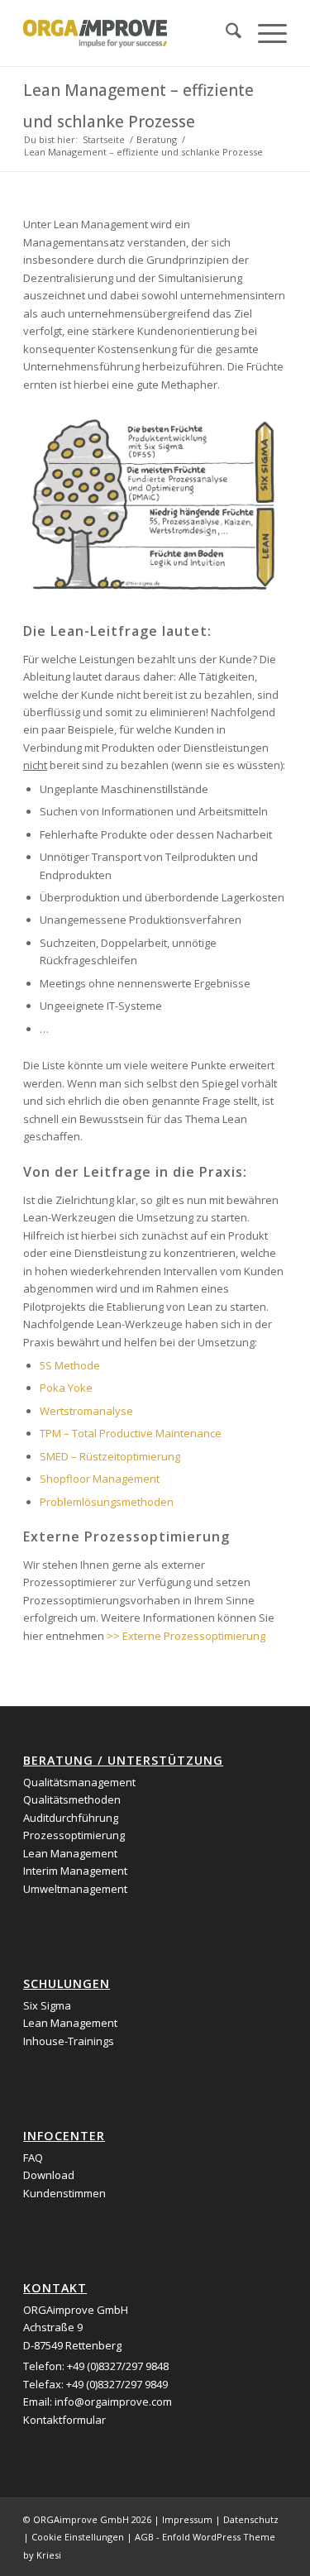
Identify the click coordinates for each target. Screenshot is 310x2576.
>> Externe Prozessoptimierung (187, 1636)
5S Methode (70, 1365)
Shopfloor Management (100, 1479)
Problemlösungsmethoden (107, 1502)
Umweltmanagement (75, 1889)
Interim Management (75, 1871)
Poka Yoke (66, 1388)
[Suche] (225, 33)
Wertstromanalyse (86, 1411)
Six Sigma (47, 2005)
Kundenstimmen (64, 2193)
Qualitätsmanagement (79, 1782)
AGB (144, 2537)
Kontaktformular (64, 2420)
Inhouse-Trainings (69, 2041)
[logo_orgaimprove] (129, 33)
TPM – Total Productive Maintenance (131, 1433)
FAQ (33, 2158)
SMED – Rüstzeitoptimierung (110, 1456)
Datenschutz (251, 2519)
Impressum (187, 2519)
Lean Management (70, 1853)
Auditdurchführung (71, 1818)
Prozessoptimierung (74, 1835)
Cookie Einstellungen (78, 2537)
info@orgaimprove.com (113, 2402)
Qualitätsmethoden (72, 1799)
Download (49, 2175)
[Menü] (264, 33)
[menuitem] (225, 33)
